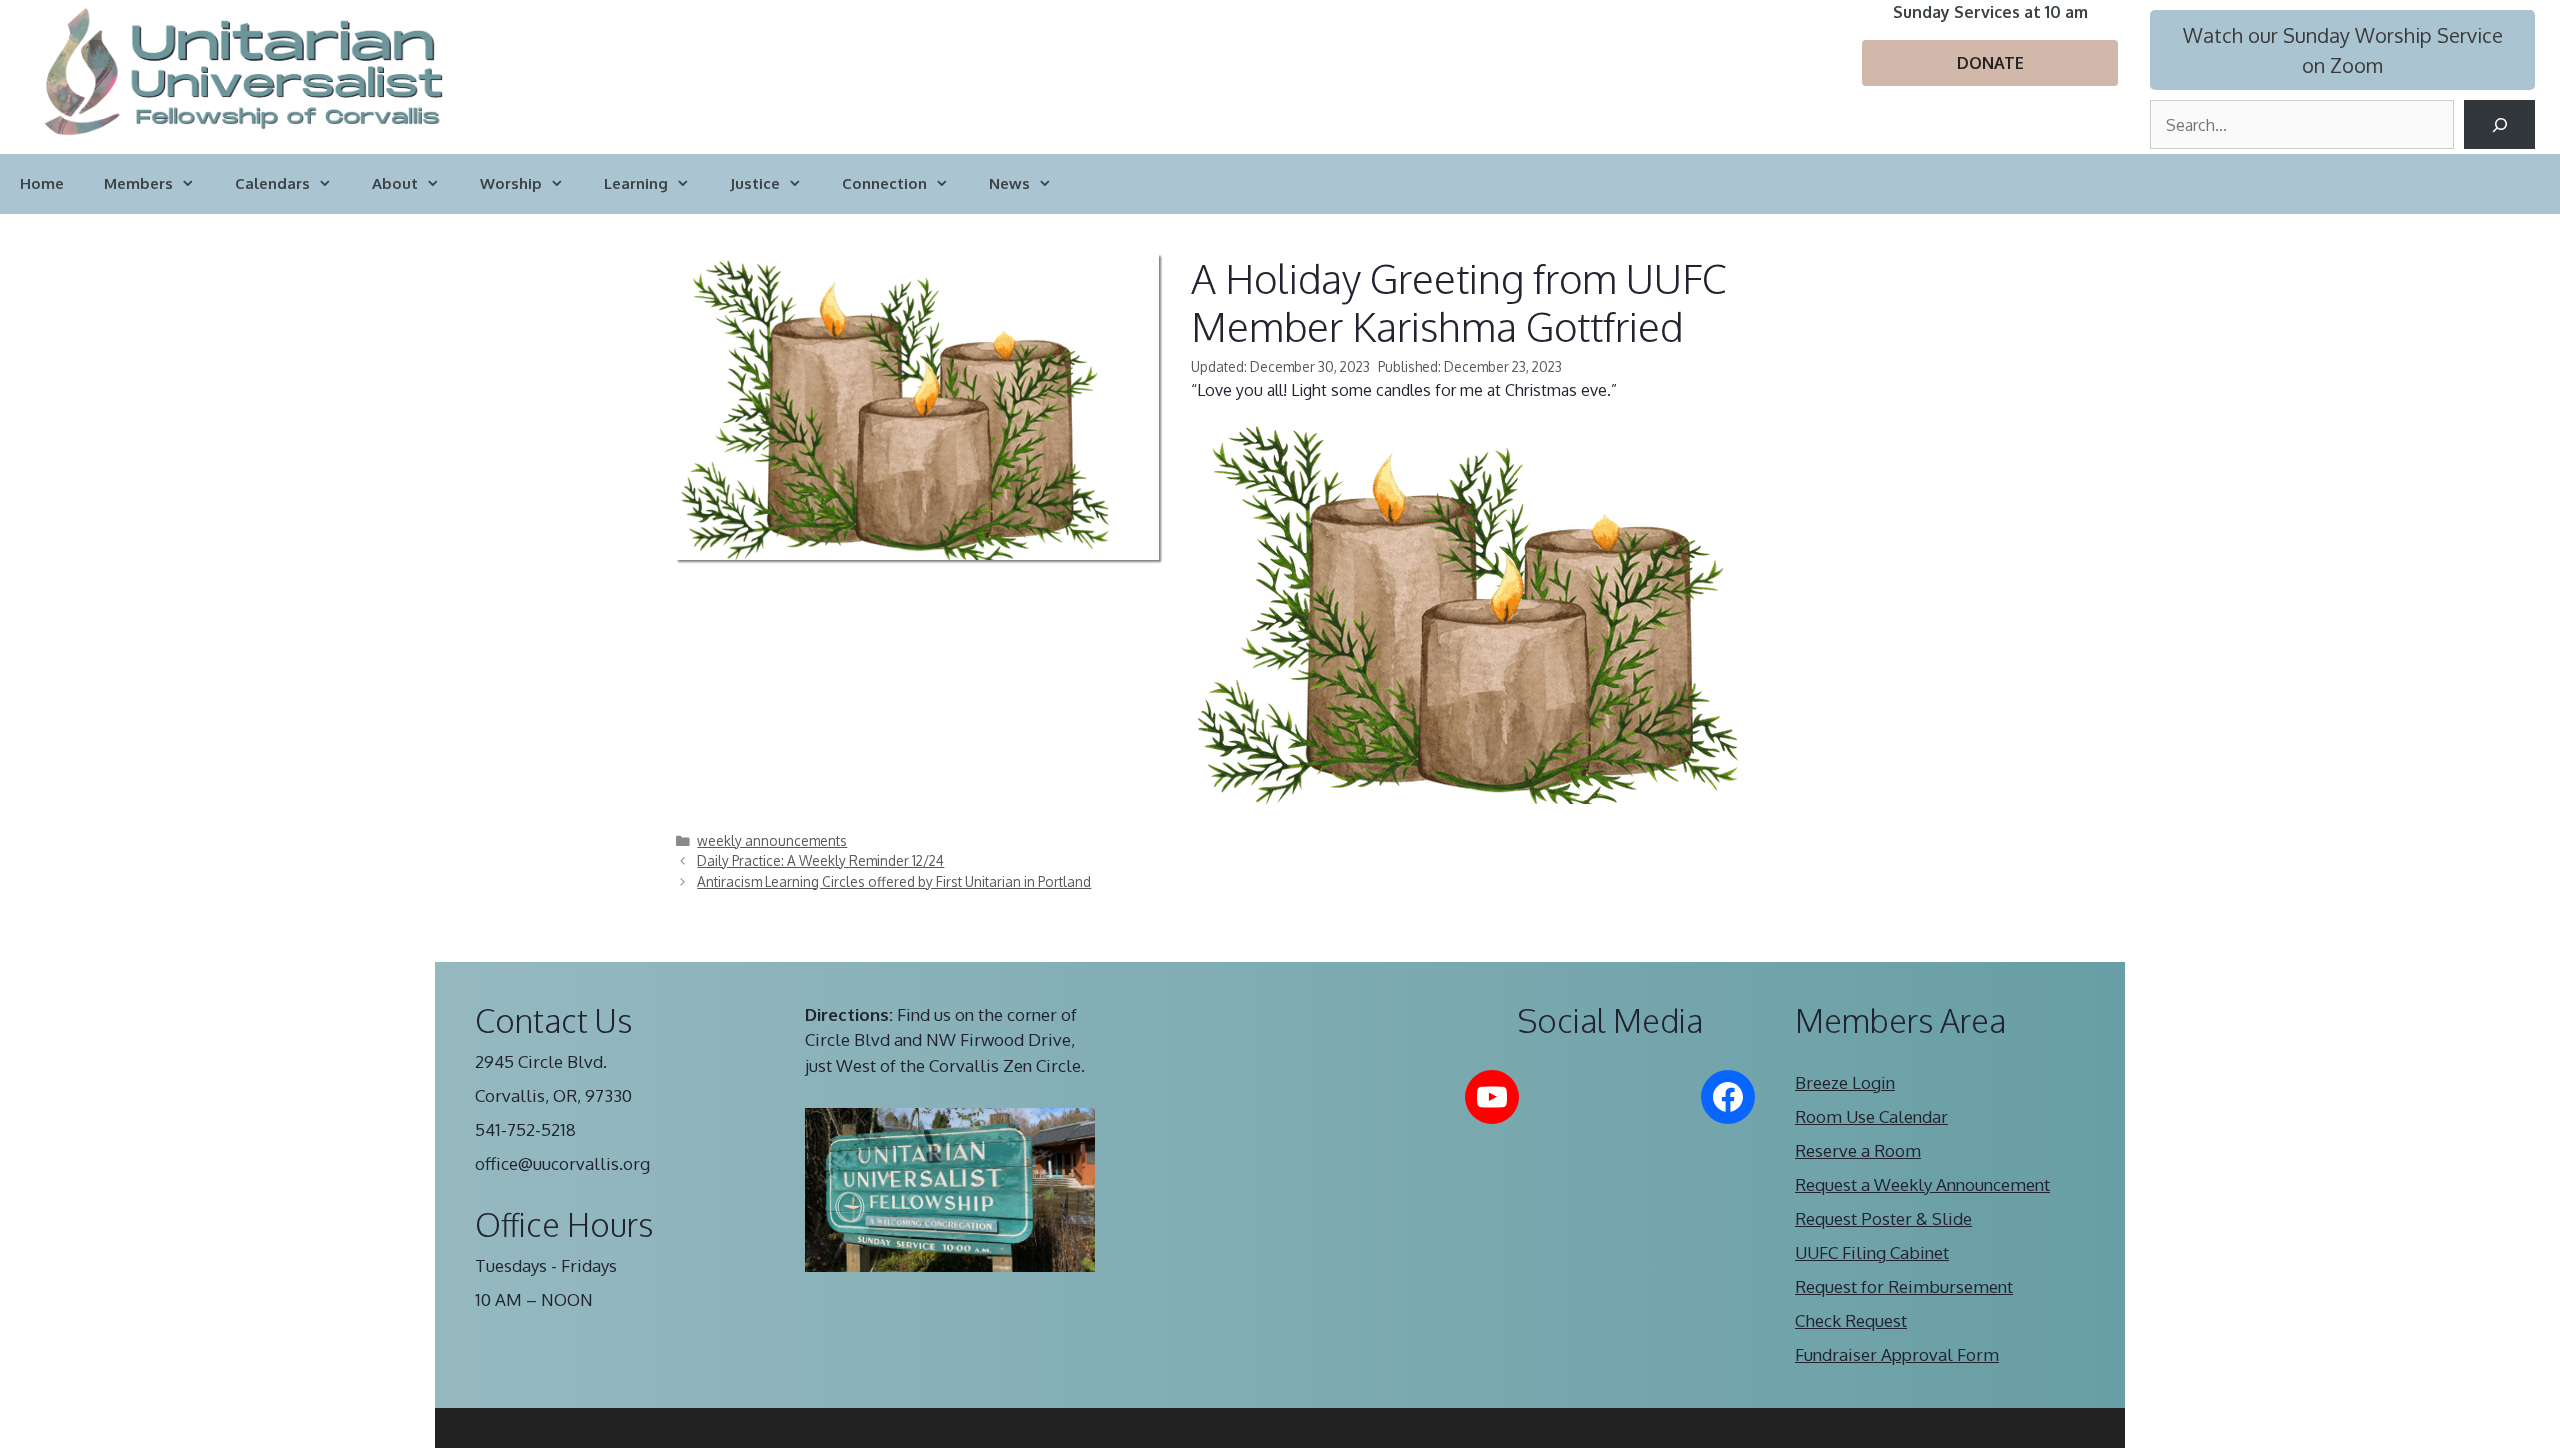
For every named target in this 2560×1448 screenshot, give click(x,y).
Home (42, 183)
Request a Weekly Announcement (1922, 1184)
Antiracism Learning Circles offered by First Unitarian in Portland (894, 881)
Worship (511, 183)
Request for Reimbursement (1904, 1286)
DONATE (1990, 63)
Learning (636, 183)
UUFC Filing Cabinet (1872, 1252)
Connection (884, 183)
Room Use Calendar (1871, 1116)
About (395, 183)
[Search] (2499, 124)
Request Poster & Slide (1883, 1218)
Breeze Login (1845, 1082)
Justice (755, 183)
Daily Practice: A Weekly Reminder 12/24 (820, 860)
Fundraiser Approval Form (1897, 1354)
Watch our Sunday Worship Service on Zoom (2343, 50)
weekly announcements (772, 840)
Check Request (1851, 1320)
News (1009, 183)
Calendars (272, 183)
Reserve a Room (1858, 1150)
